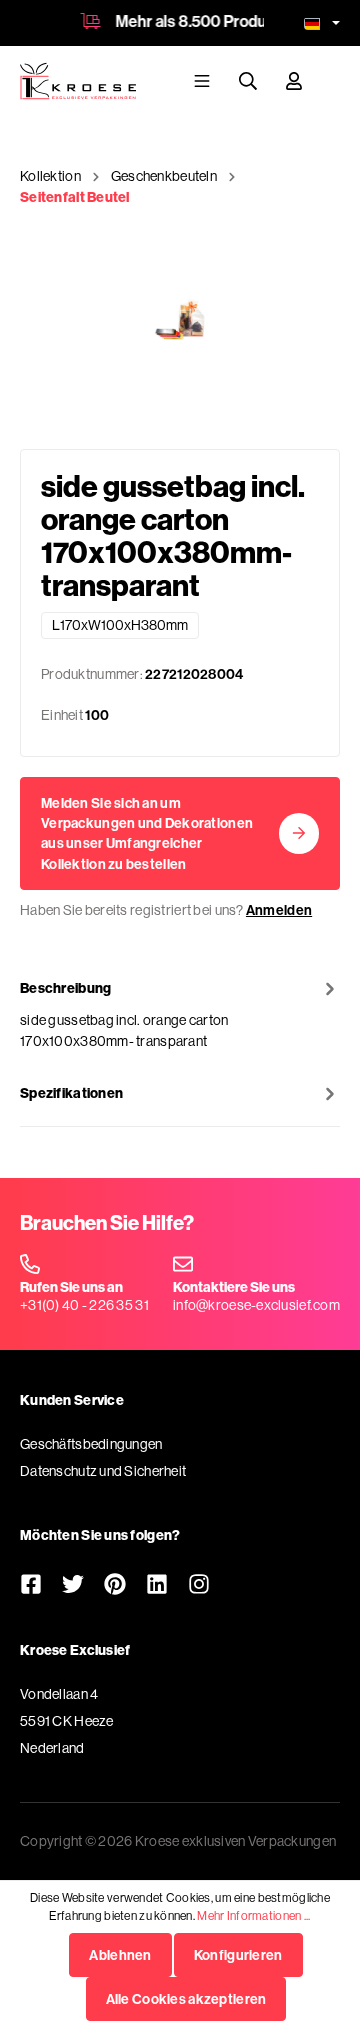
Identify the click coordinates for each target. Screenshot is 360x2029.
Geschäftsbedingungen (91, 1444)
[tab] (180, 1014)
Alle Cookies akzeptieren (186, 1999)
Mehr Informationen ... (253, 1915)
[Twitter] (73, 1586)
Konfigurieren (238, 1955)
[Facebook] (31, 1586)
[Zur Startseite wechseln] (78, 81)
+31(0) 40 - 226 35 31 (84, 1305)
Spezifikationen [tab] (71, 1093)
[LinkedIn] (157, 1586)
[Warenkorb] (331, 80)
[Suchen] (248, 80)
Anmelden (279, 910)
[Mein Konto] (294, 80)
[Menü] (202, 80)
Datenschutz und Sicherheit (103, 1471)
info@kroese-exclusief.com (256, 1305)
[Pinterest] (115, 1586)
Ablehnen (120, 1955)
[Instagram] (199, 1586)
